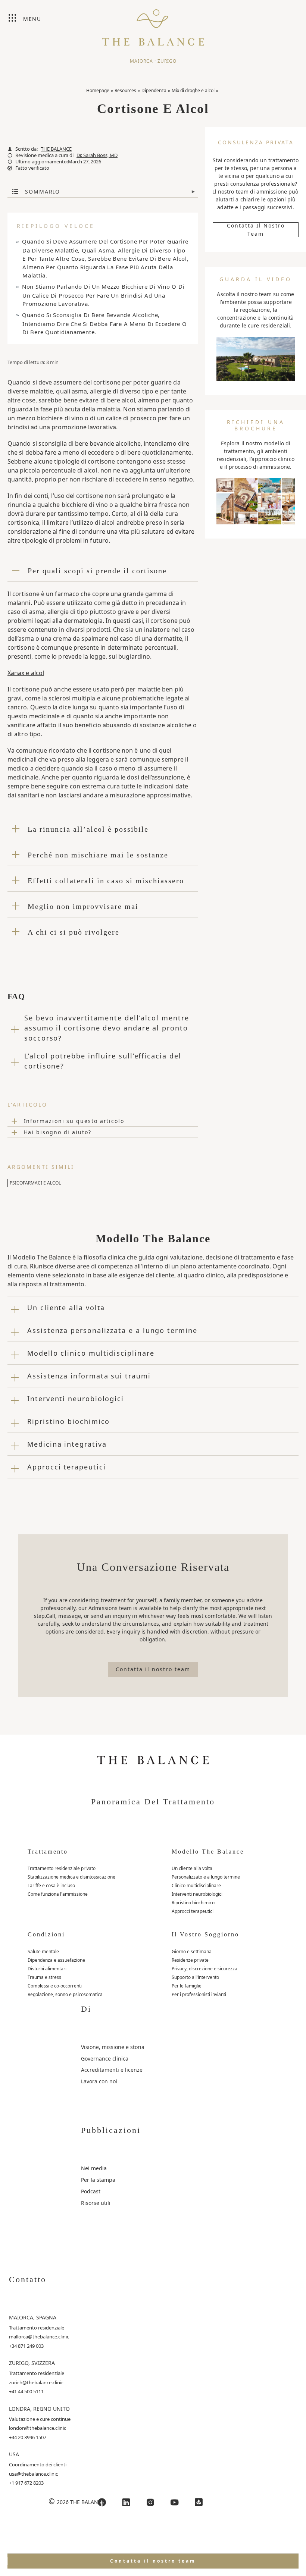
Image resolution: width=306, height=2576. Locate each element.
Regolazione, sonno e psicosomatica (65, 1994)
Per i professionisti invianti (199, 1994)
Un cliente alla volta (192, 1868)
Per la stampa (98, 2180)
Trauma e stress (44, 1977)
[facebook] (102, 2502)
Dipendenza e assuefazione (56, 1960)
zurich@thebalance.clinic (36, 2382)
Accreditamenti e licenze (112, 2070)
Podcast (91, 2191)
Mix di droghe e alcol (193, 90)
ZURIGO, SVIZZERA (32, 2363)
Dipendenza (154, 90)
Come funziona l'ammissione (58, 1894)
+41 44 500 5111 (26, 2391)
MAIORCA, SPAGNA (33, 2317)
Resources (125, 90)
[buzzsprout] (199, 2502)
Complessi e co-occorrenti (55, 1986)
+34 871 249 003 (26, 2346)
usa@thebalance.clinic (33, 2474)
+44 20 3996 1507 (28, 2437)
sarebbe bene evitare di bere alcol (87, 400)
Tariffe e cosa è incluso (51, 1885)
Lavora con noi (99, 2081)
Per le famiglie (187, 1986)
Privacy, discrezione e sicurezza (204, 1969)
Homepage (98, 90)
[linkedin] (126, 2502)
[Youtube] (175, 2502)
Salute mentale (43, 1951)
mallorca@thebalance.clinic (39, 2337)
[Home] (153, 24)
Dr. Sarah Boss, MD (97, 155)
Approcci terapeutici (193, 1911)
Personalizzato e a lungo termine (206, 1877)
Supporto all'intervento (195, 1977)
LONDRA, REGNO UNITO (39, 2409)
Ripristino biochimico (193, 1903)
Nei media (94, 2168)
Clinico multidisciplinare (196, 1885)
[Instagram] (150, 2502)
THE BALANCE (56, 149)
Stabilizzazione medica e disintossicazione (71, 1877)
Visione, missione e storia (113, 2047)
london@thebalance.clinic (38, 2428)
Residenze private (190, 1960)
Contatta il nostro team (256, 230)
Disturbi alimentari (47, 1969)
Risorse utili (96, 2203)
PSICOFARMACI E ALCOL (35, 1183)
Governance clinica (105, 2059)
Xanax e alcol (26, 673)
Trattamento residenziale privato (62, 1868)
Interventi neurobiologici (197, 1894)
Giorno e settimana (192, 1951)
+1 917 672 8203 (26, 2483)
